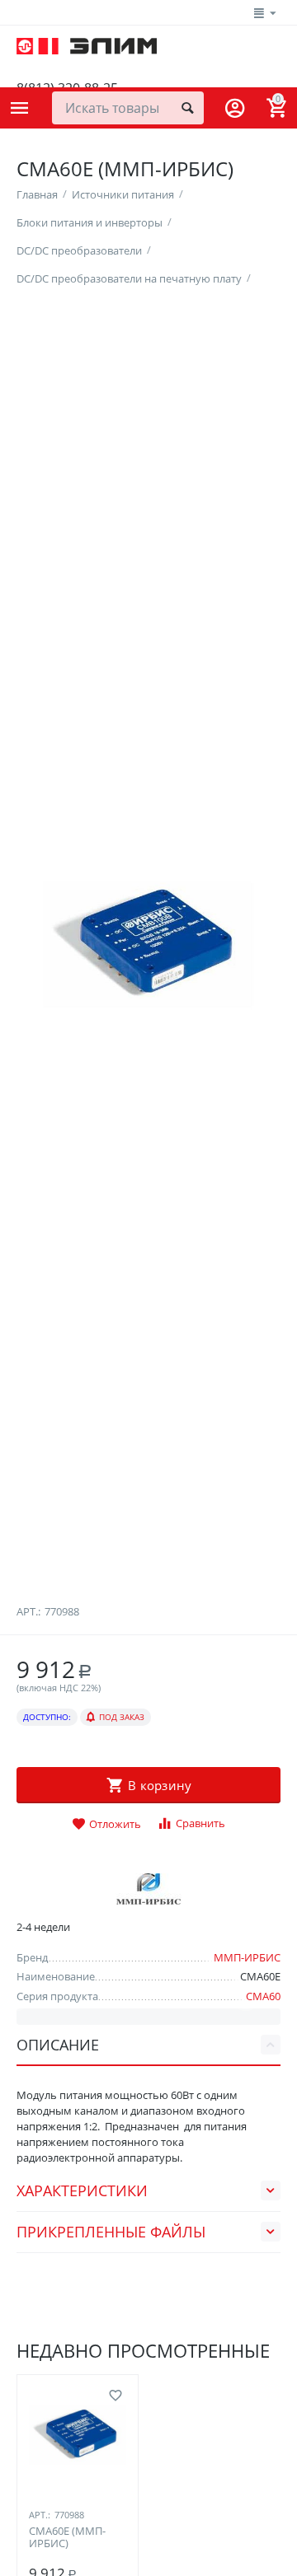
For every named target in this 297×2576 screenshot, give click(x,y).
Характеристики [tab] (82, 2190)
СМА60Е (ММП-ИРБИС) (67, 2538)
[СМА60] (148, 945)
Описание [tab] (58, 2045)
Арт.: (28, 1611)
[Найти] (187, 108)
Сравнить (200, 1823)
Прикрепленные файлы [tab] (111, 2232)
